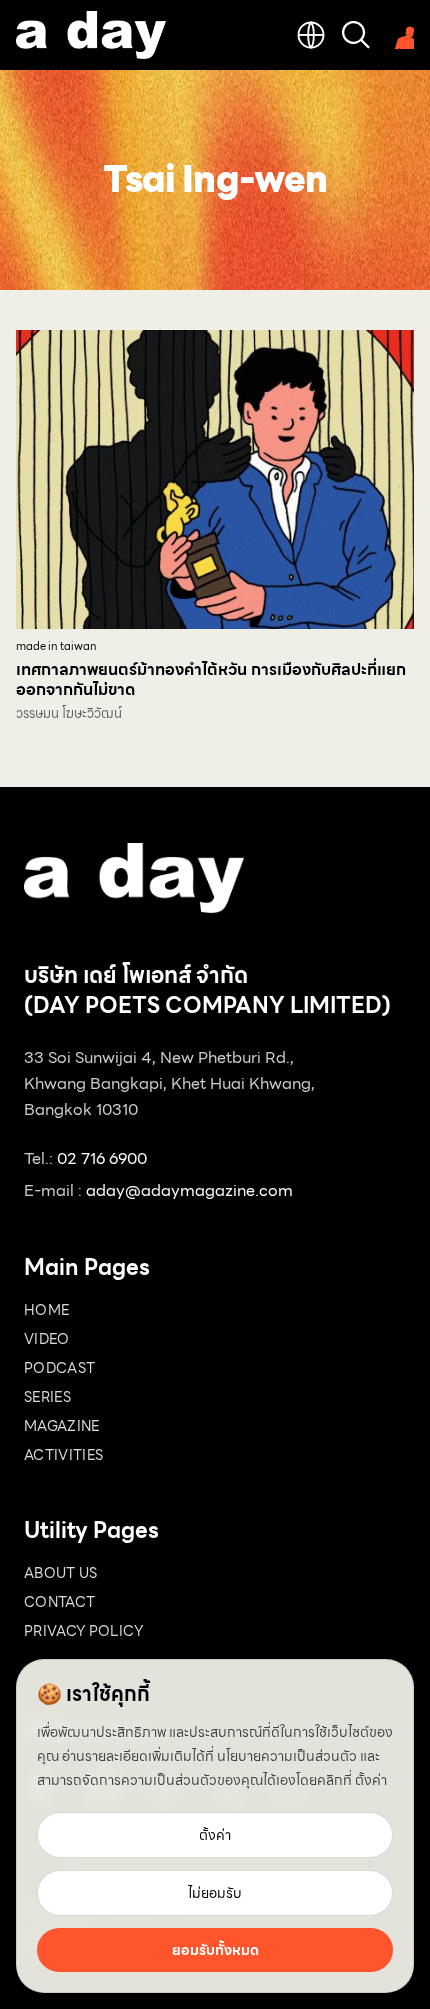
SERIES (47, 1397)
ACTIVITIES (64, 1455)
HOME (46, 1310)
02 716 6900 (102, 1158)
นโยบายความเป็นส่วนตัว (287, 1756)
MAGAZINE (62, 1426)
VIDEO (47, 1339)
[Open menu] (400, 35)
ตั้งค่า (371, 1780)
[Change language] (311, 35)
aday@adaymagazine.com (189, 1190)
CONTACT (59, 1602)
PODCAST (59, 1368)
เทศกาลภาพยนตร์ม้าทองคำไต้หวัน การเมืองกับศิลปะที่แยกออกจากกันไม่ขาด (211, 679)
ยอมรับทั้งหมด (215, 1950)
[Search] (356, 35)
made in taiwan (56, 646)
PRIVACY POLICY (83, 1631)
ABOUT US (61, 1573)
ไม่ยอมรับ (215, 1893)
